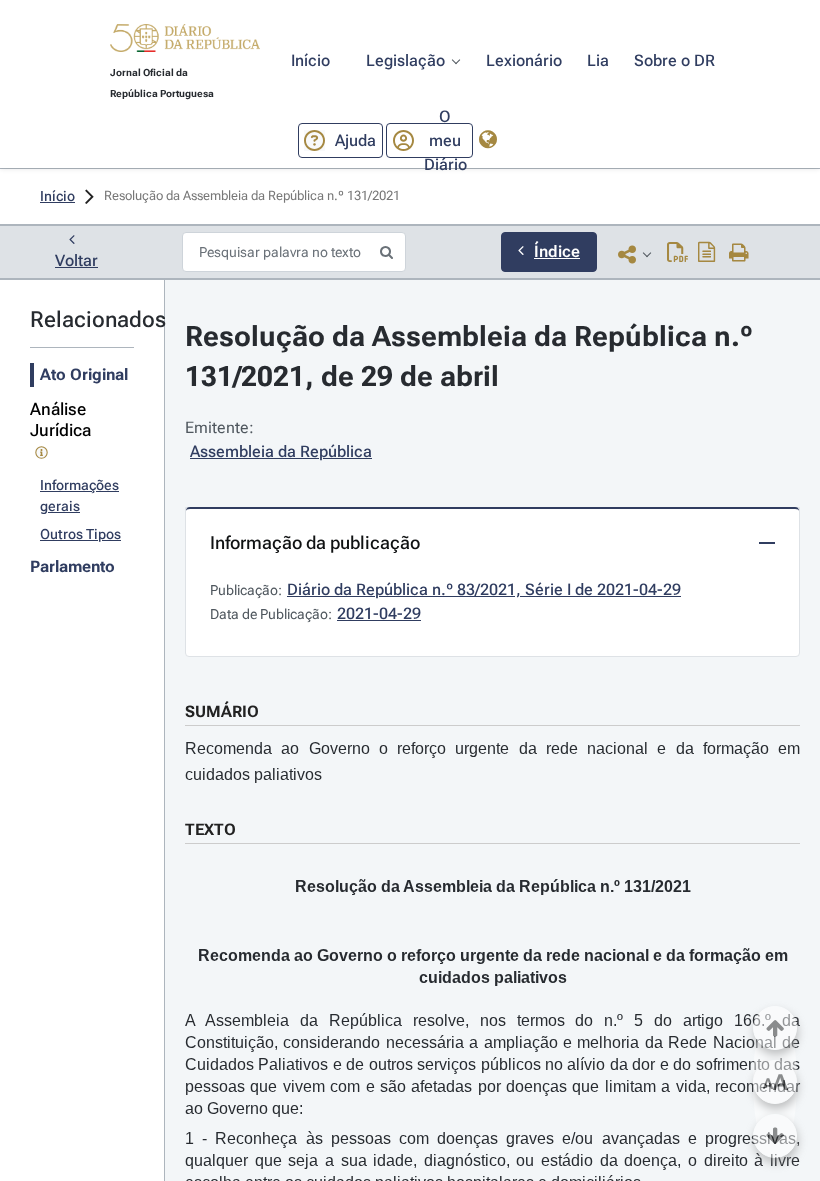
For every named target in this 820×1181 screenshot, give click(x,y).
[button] (185, 41)
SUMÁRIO (222, 711)
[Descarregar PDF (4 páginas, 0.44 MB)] (677, 254)
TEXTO (210, 829)
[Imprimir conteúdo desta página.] (739, 254)
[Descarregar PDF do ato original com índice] (707, 254)
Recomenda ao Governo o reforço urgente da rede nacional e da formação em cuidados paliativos (492, 761)
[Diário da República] (185, 42)
